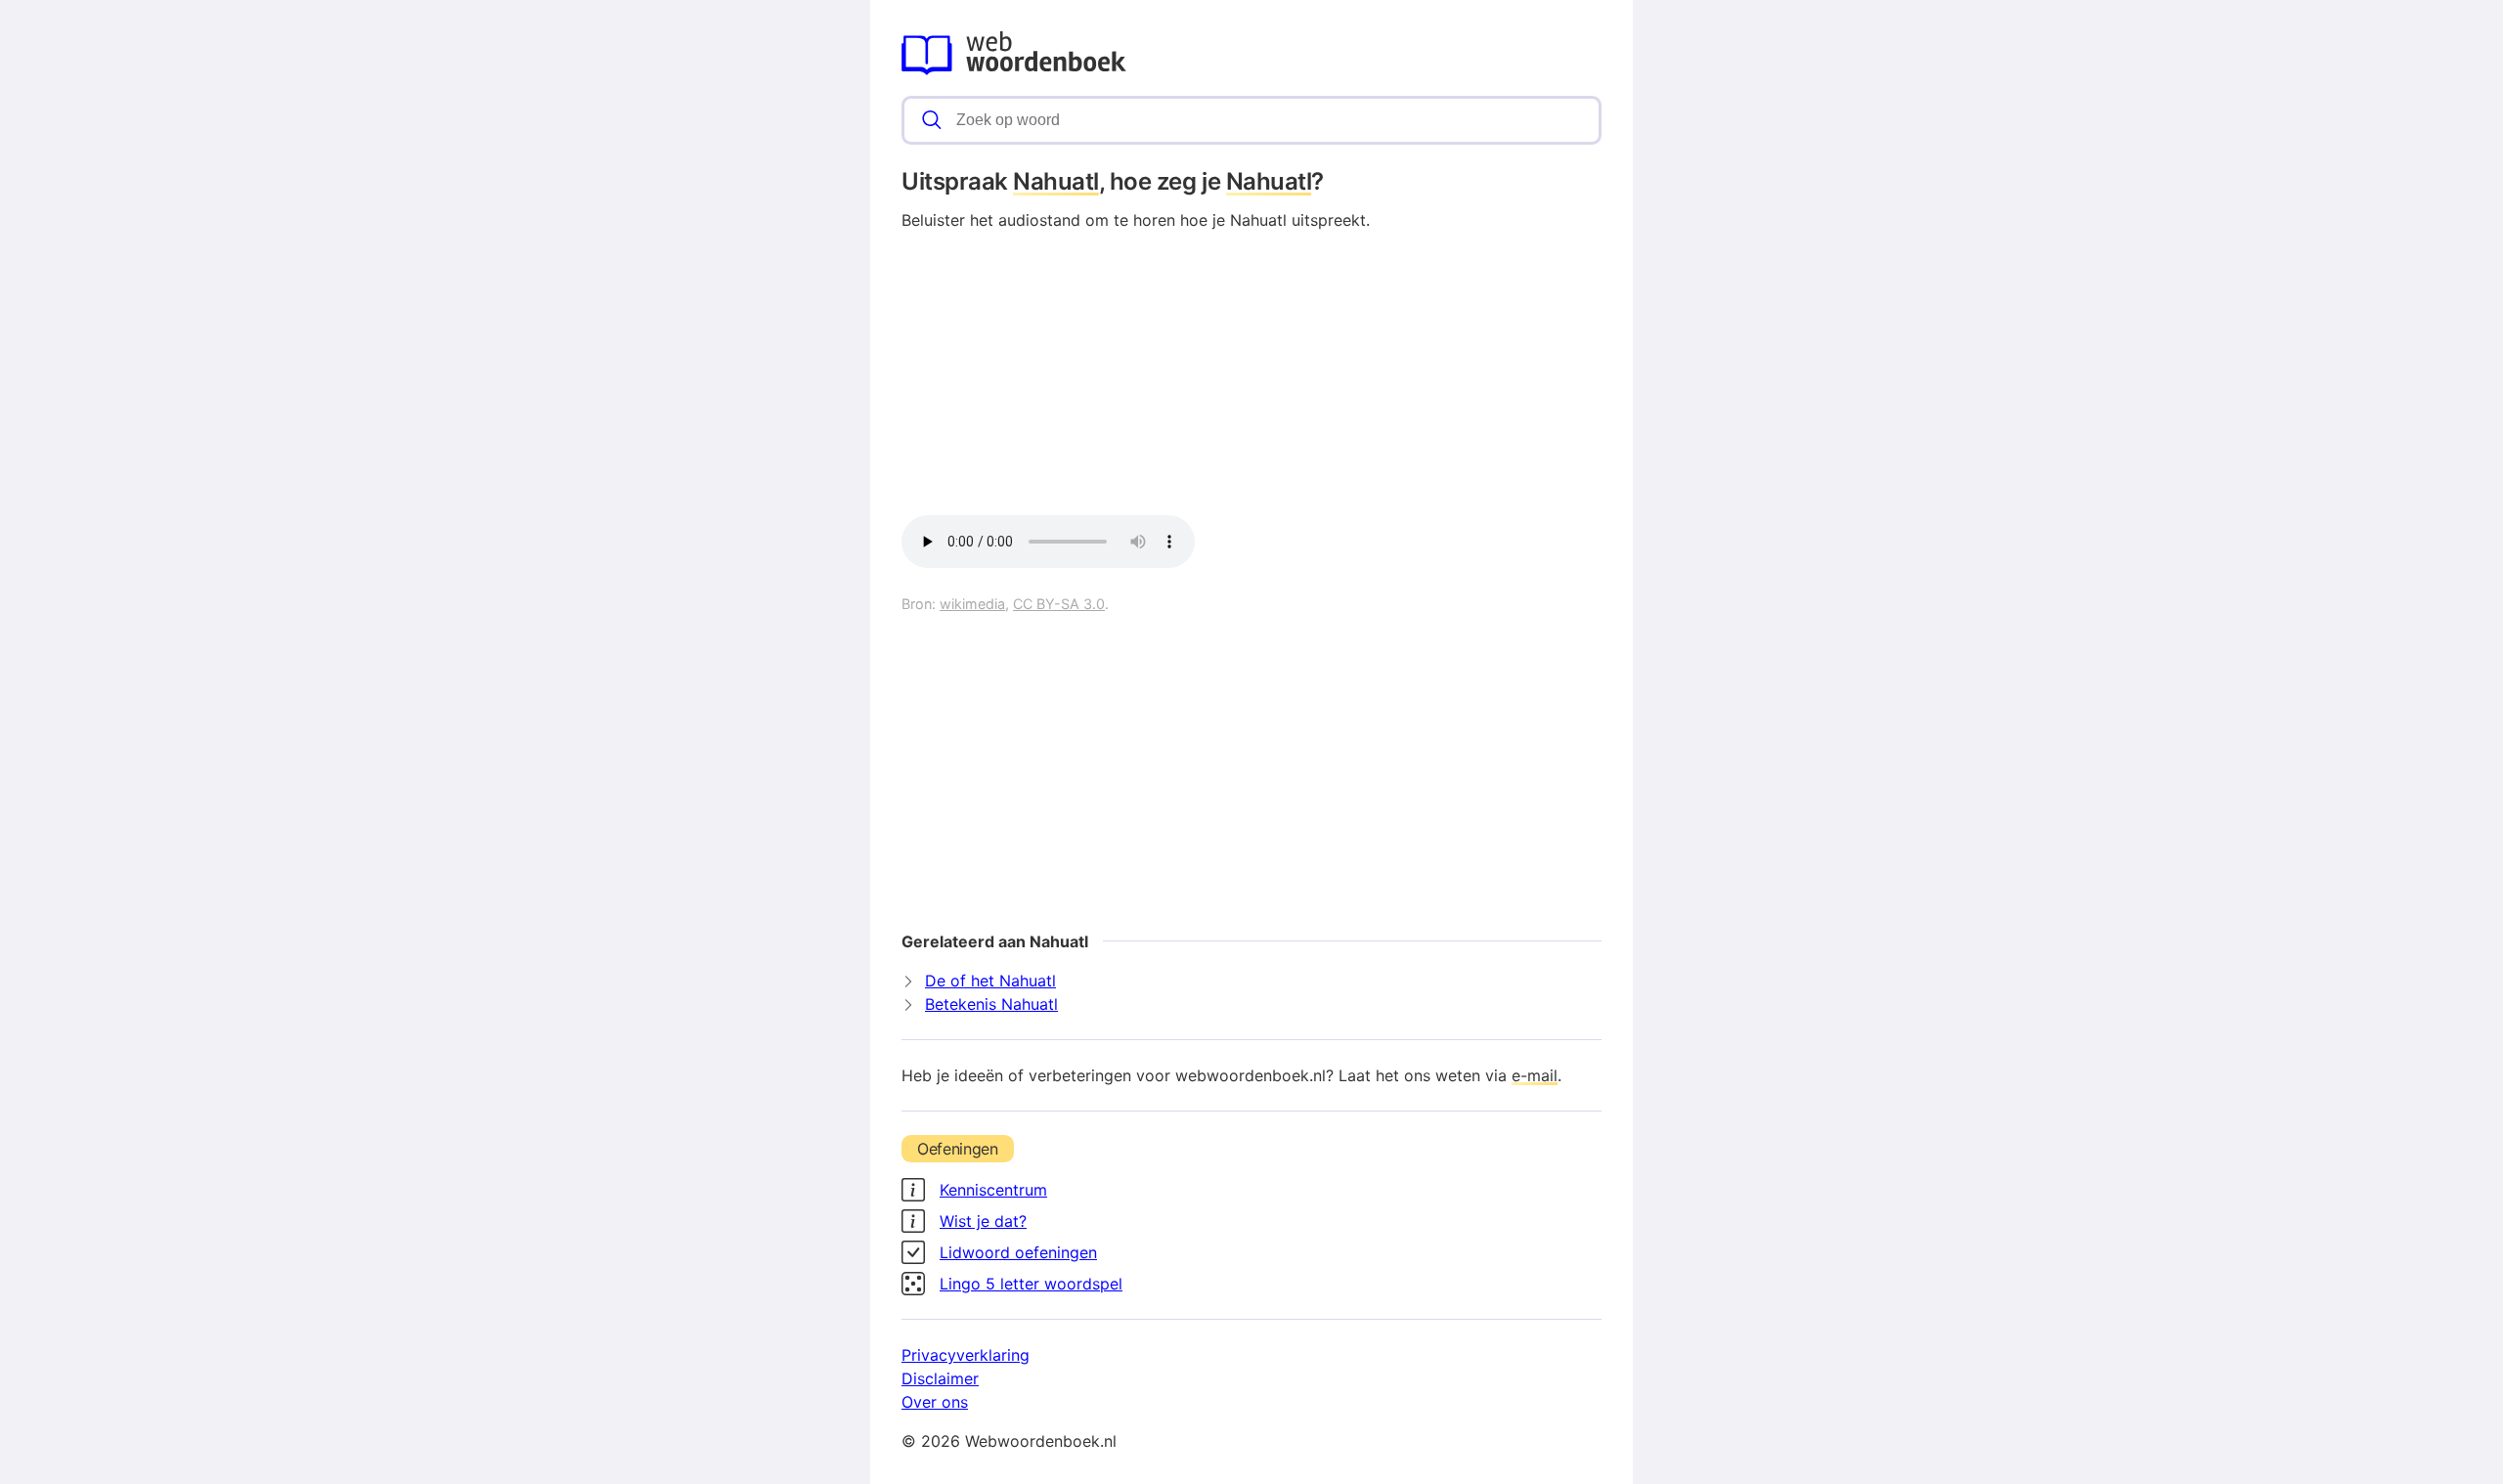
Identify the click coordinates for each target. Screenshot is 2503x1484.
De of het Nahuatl (990, 981)
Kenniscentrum (993, 1190)
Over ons (935, 1402)
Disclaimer (940, 1378)
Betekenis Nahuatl (991, 1004)
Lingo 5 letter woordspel (1031, 1284)
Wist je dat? (983, 1221)
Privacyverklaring (966, 1355)
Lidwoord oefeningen (1018, 1252)
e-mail (1535, 1075)
